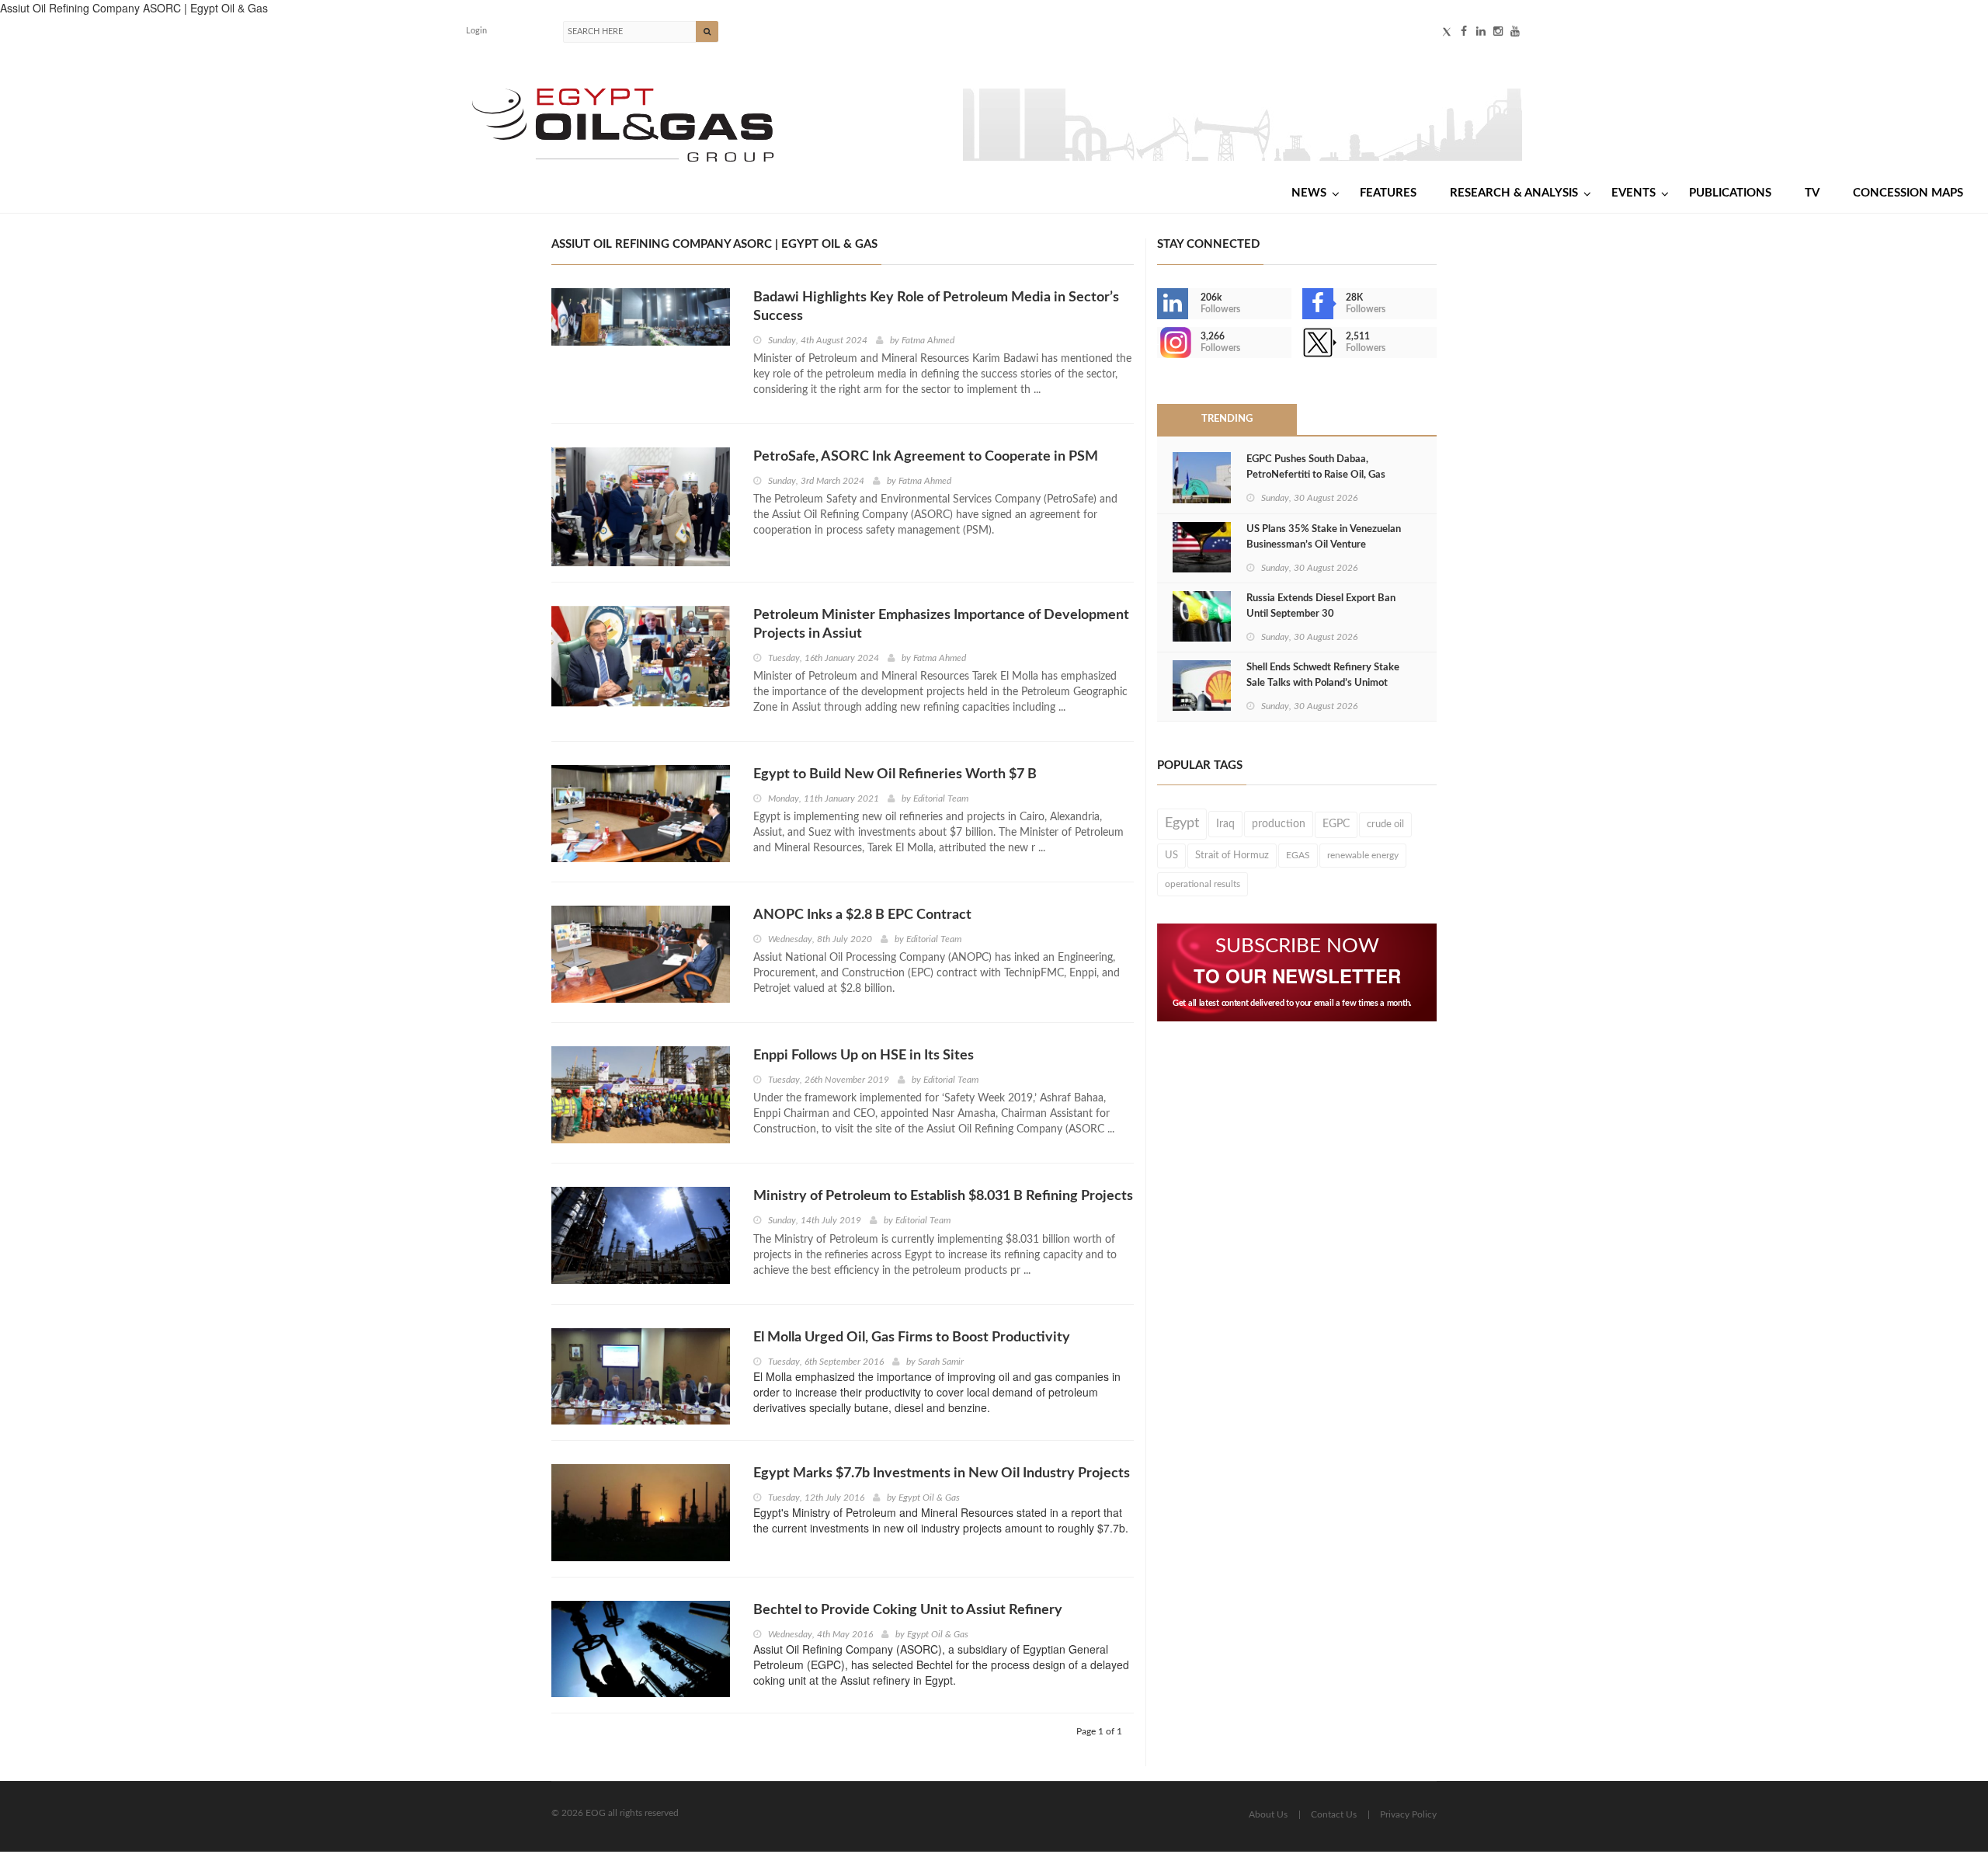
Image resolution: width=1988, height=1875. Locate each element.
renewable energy (1363, 855)
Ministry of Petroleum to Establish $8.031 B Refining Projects (943, 1196)
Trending (1227, 419)
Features (1388, 193)
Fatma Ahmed (928, 340)
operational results (1203, 884)
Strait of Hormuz (1232, 855)
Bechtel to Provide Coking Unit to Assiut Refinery (908, 1610)
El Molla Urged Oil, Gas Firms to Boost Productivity (912, 1338)
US (1171, 855)
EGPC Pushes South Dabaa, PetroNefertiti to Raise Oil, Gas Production (1316, 475)
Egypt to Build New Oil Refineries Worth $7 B (895, 774)
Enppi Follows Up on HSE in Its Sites (864, 1056)
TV (1812, 193)
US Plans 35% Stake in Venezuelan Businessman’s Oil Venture (1324, 537)
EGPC (1336, 824)
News (1309, 193)
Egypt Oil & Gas (929, 1498)
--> (1159, 343)
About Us (1268, 1814)
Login (476, 31)
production (1279, 824)
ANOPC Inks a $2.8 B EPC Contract (862, 915)
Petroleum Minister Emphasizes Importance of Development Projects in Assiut (941, 624)
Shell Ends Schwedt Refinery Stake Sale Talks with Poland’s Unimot (1323, 675)
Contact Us (1334, 1814)
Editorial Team (941, 798)
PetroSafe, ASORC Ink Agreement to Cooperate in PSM (926, 457)
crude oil (1385, 824)
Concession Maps (1908, 193)
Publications (1730, 193)
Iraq (1225, 824)
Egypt (1182, 823)
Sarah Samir (941, 1362)
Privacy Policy (1408, 1814)
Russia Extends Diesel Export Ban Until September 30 (1321, 606)
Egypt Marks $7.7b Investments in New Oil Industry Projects (942, 1473)
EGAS (1298, 855)
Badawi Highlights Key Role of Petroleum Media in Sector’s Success (936, 307)
